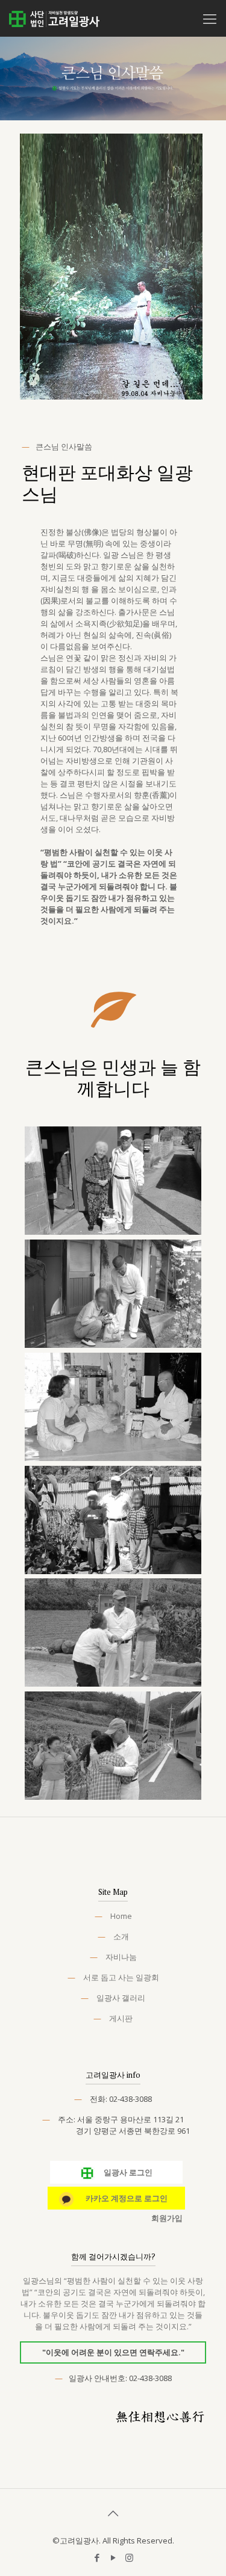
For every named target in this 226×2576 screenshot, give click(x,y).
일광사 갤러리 (121, 1998)
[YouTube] (113, 2557)
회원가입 (167, 2218)
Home (121, 1916)
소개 (121, 1936)
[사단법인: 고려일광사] (54, 18)
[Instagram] (129, 2557)
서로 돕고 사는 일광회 (121, 1977)
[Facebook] (97, 2557)
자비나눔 (121, 1957)
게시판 (121, 2018)
